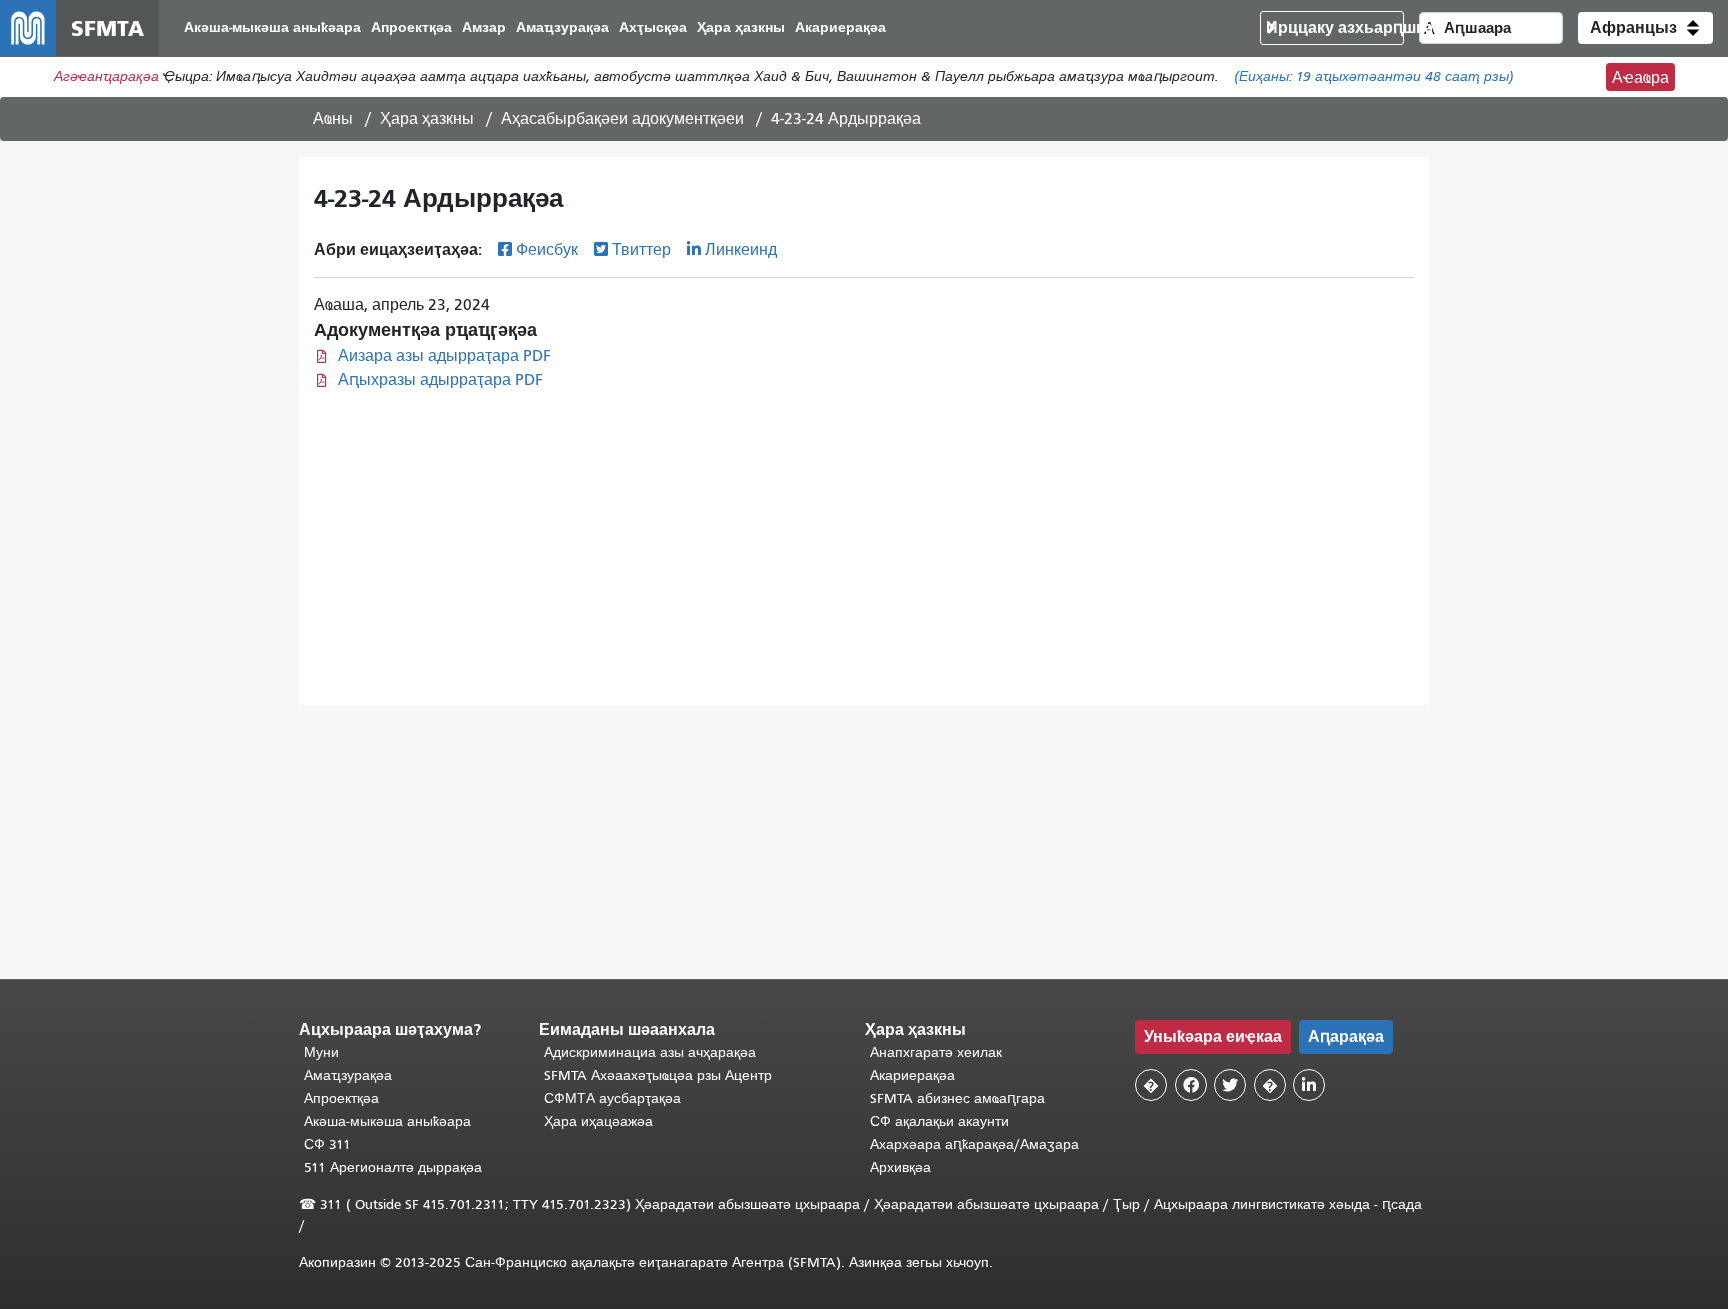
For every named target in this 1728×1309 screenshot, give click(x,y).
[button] (1645, 28)
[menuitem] (272, 28)
